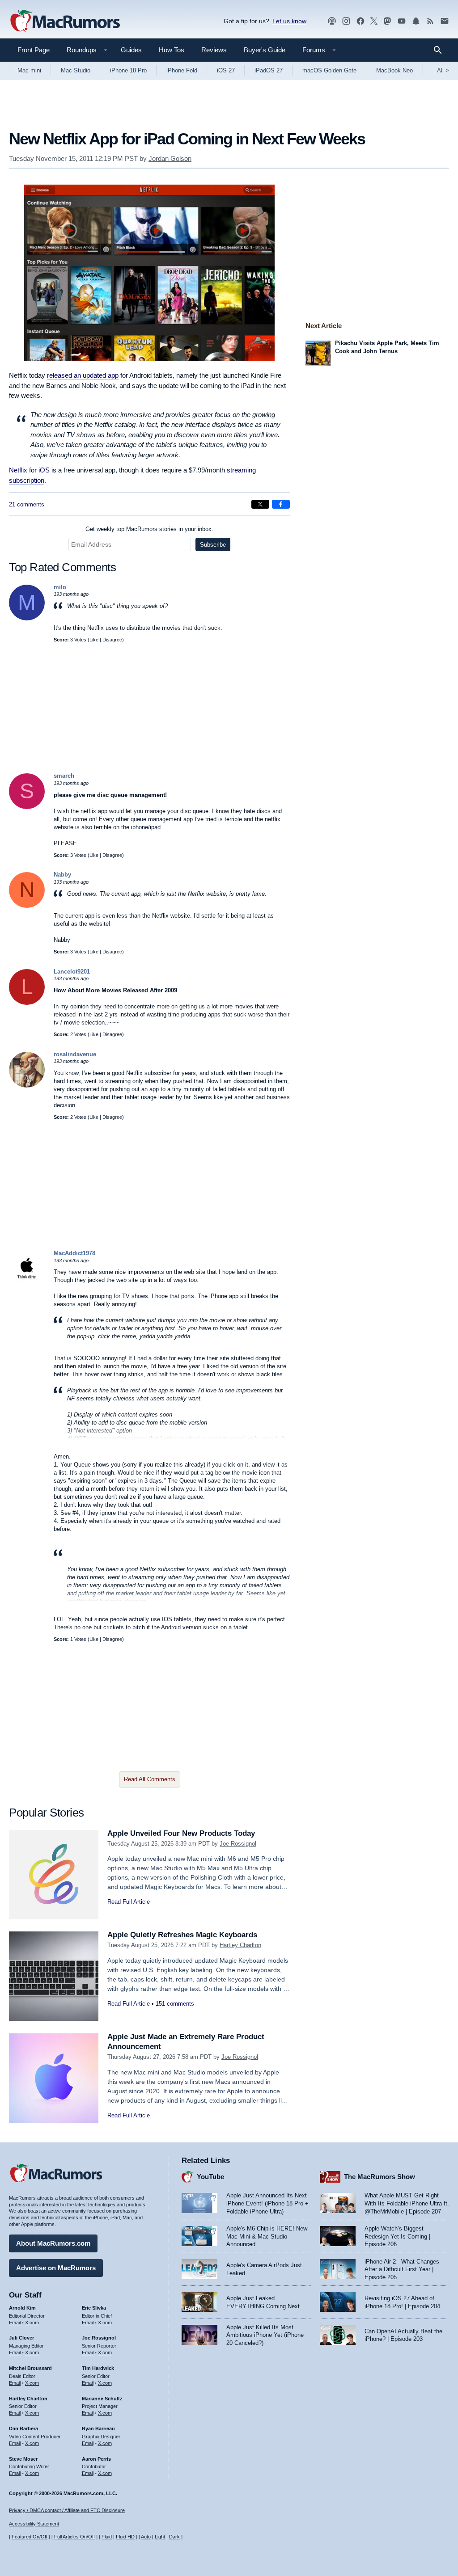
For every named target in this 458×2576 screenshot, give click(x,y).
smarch (64, 776)
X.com (32, 2323)
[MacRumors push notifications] (416, 21)
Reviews (214, 50)
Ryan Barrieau (98, 2428)
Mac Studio (76, 70)
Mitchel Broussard (30, 2368)
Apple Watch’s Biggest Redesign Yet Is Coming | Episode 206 (397, 2236)
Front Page (34, 50)
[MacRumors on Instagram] (346, 21)
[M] (27, 618)
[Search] (441, 50)
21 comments (27, 504)
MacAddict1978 (74, 1253)
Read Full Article (129, 1902)
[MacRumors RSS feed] (430, 21)
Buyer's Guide (265, 50)
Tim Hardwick (98, 2368)
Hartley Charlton (240, 1945)
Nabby (62, 875)
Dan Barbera (23, 2428)
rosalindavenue (75, 1054)
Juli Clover (21, 2338)
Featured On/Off (30, 2537)
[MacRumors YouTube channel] (402, 21)
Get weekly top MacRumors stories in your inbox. (149, 529)
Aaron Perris (96, 2459)
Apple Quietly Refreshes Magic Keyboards (182, 1935)
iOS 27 (226, 70)
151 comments (175, 2004)
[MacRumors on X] (374, 21)
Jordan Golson (170, 158)
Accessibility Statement (34, 2524)
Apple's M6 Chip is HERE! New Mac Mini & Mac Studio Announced (267, 2236)
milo (60, 587)
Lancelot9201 (72, 972)
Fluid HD (125, 2537)
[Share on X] (260, 504)
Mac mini (29, 70)
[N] (27, 906)
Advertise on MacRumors (56, 2268)
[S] (27, 807)
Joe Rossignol (238, 1844)
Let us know (289, 21)
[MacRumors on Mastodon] (387, 21)
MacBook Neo (394, 70)
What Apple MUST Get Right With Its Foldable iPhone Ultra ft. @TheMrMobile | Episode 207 (407, 2203)
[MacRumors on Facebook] (360, 21)
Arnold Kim (22, 2308)
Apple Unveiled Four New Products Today (181, 1833)
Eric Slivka (94, 2308)
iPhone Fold (182, 70)
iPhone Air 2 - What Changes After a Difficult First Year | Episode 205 (402, 2269)
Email (15, 2323)
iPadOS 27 (269, 70)
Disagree (112, 640)
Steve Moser (23, 2459)
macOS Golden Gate (329, 70)
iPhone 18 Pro (128, 70)
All (443, 70)
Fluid (107, 2537)
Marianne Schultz (102, 2399)
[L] (27, 1003)
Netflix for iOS (29, 470)
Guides (131, 50)
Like (94, 640)
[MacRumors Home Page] (65, 21)
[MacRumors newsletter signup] (445, 21)
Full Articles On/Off (74, 2537)
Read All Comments (150, 1779)
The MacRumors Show (380, 2177)
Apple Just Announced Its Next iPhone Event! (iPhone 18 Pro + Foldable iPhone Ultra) (267, 2203)
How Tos (172, 50)
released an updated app (83, 375)
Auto (146, 2537)
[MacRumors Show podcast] (332, 21)
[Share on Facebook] (281, 504)
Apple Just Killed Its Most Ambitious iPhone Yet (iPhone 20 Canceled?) (265, 2335)
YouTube (210, 2177)
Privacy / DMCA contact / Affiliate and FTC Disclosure (67, 2510)
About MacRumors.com (53, 2243)
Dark (174, 2537)
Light (160, 2537)
